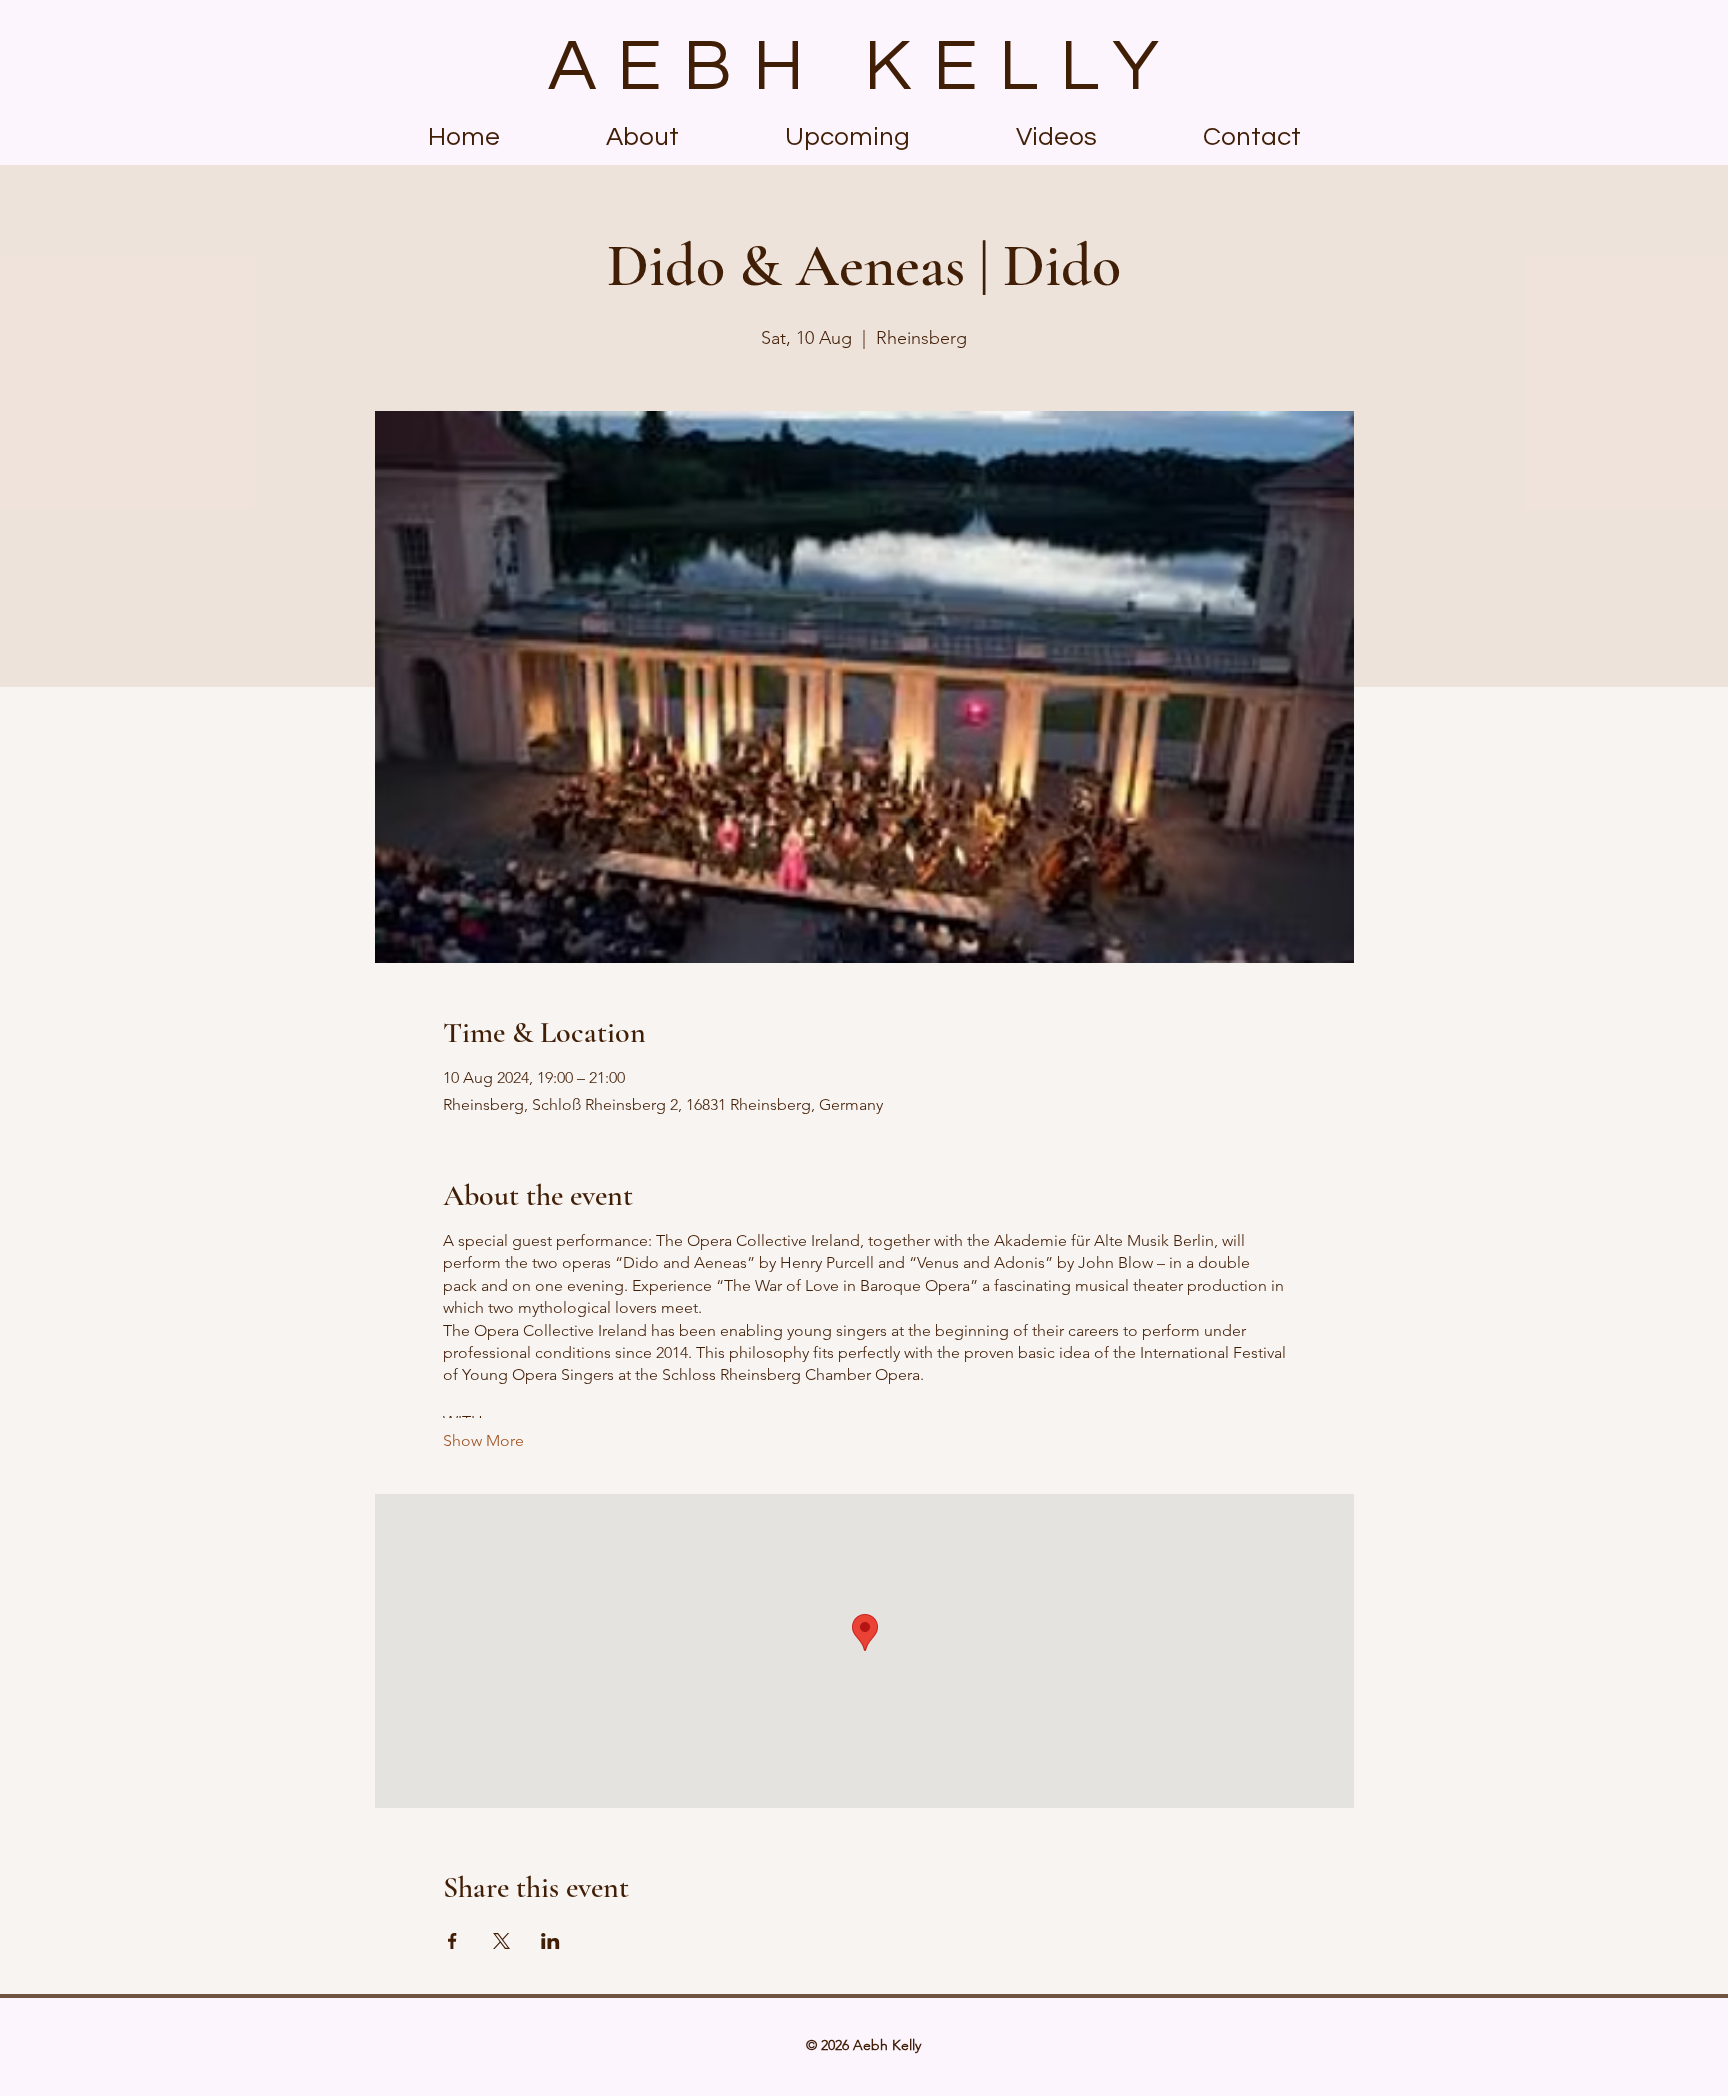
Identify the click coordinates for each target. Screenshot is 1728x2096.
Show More (483, 1440)
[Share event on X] (501, 1941)
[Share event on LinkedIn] (550, 1941)
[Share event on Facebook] (452, 1941)
